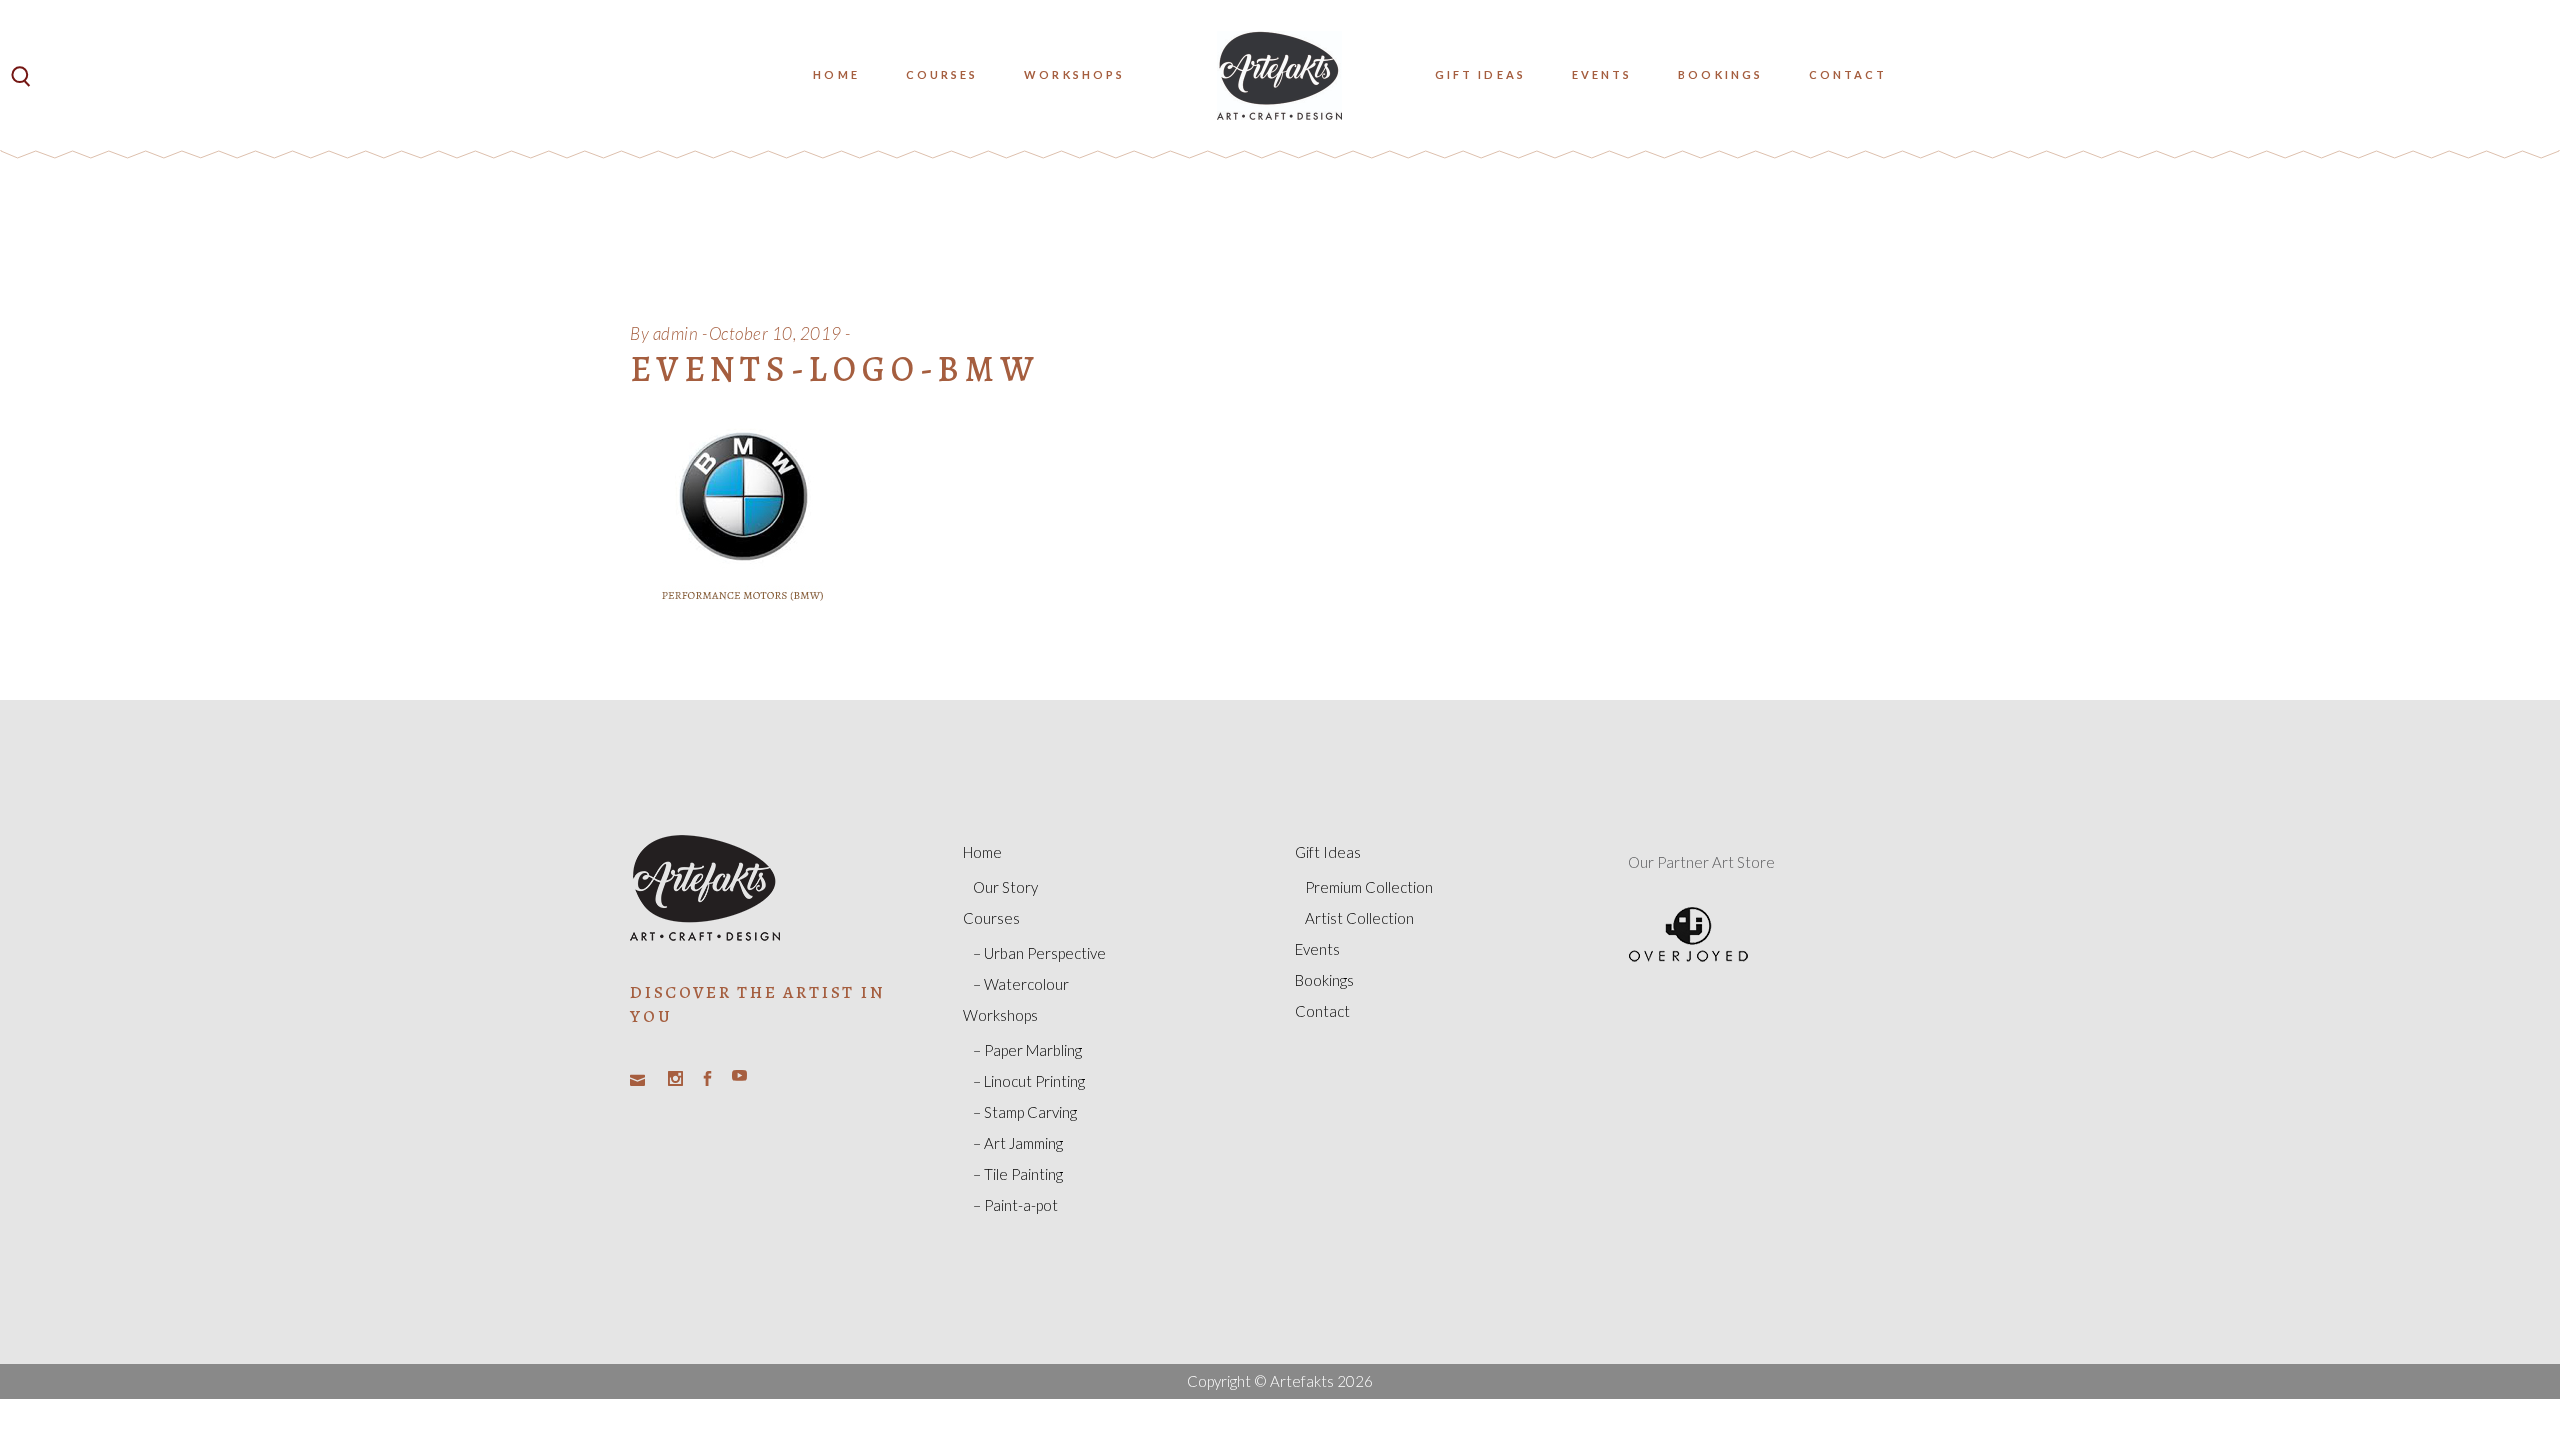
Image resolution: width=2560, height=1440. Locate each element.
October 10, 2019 (775, 333)
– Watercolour (1021, 984)
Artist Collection (1359, 918)
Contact (1322, 1011)
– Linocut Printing (1029, 1081)
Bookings (1324, 980)
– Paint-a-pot (1015, 1205)
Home (982, 852)
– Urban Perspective (1039, 953)
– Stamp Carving (1025, 1112)
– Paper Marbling (1027, 1050)
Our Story (1005, 887)
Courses (991, 918)
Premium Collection (1369, 887)
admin (676, 333)
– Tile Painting (1018, 1174)
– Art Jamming (1018, 1143)
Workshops (1000, 1015)
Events (1317, 949)
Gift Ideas (1328, 852)
